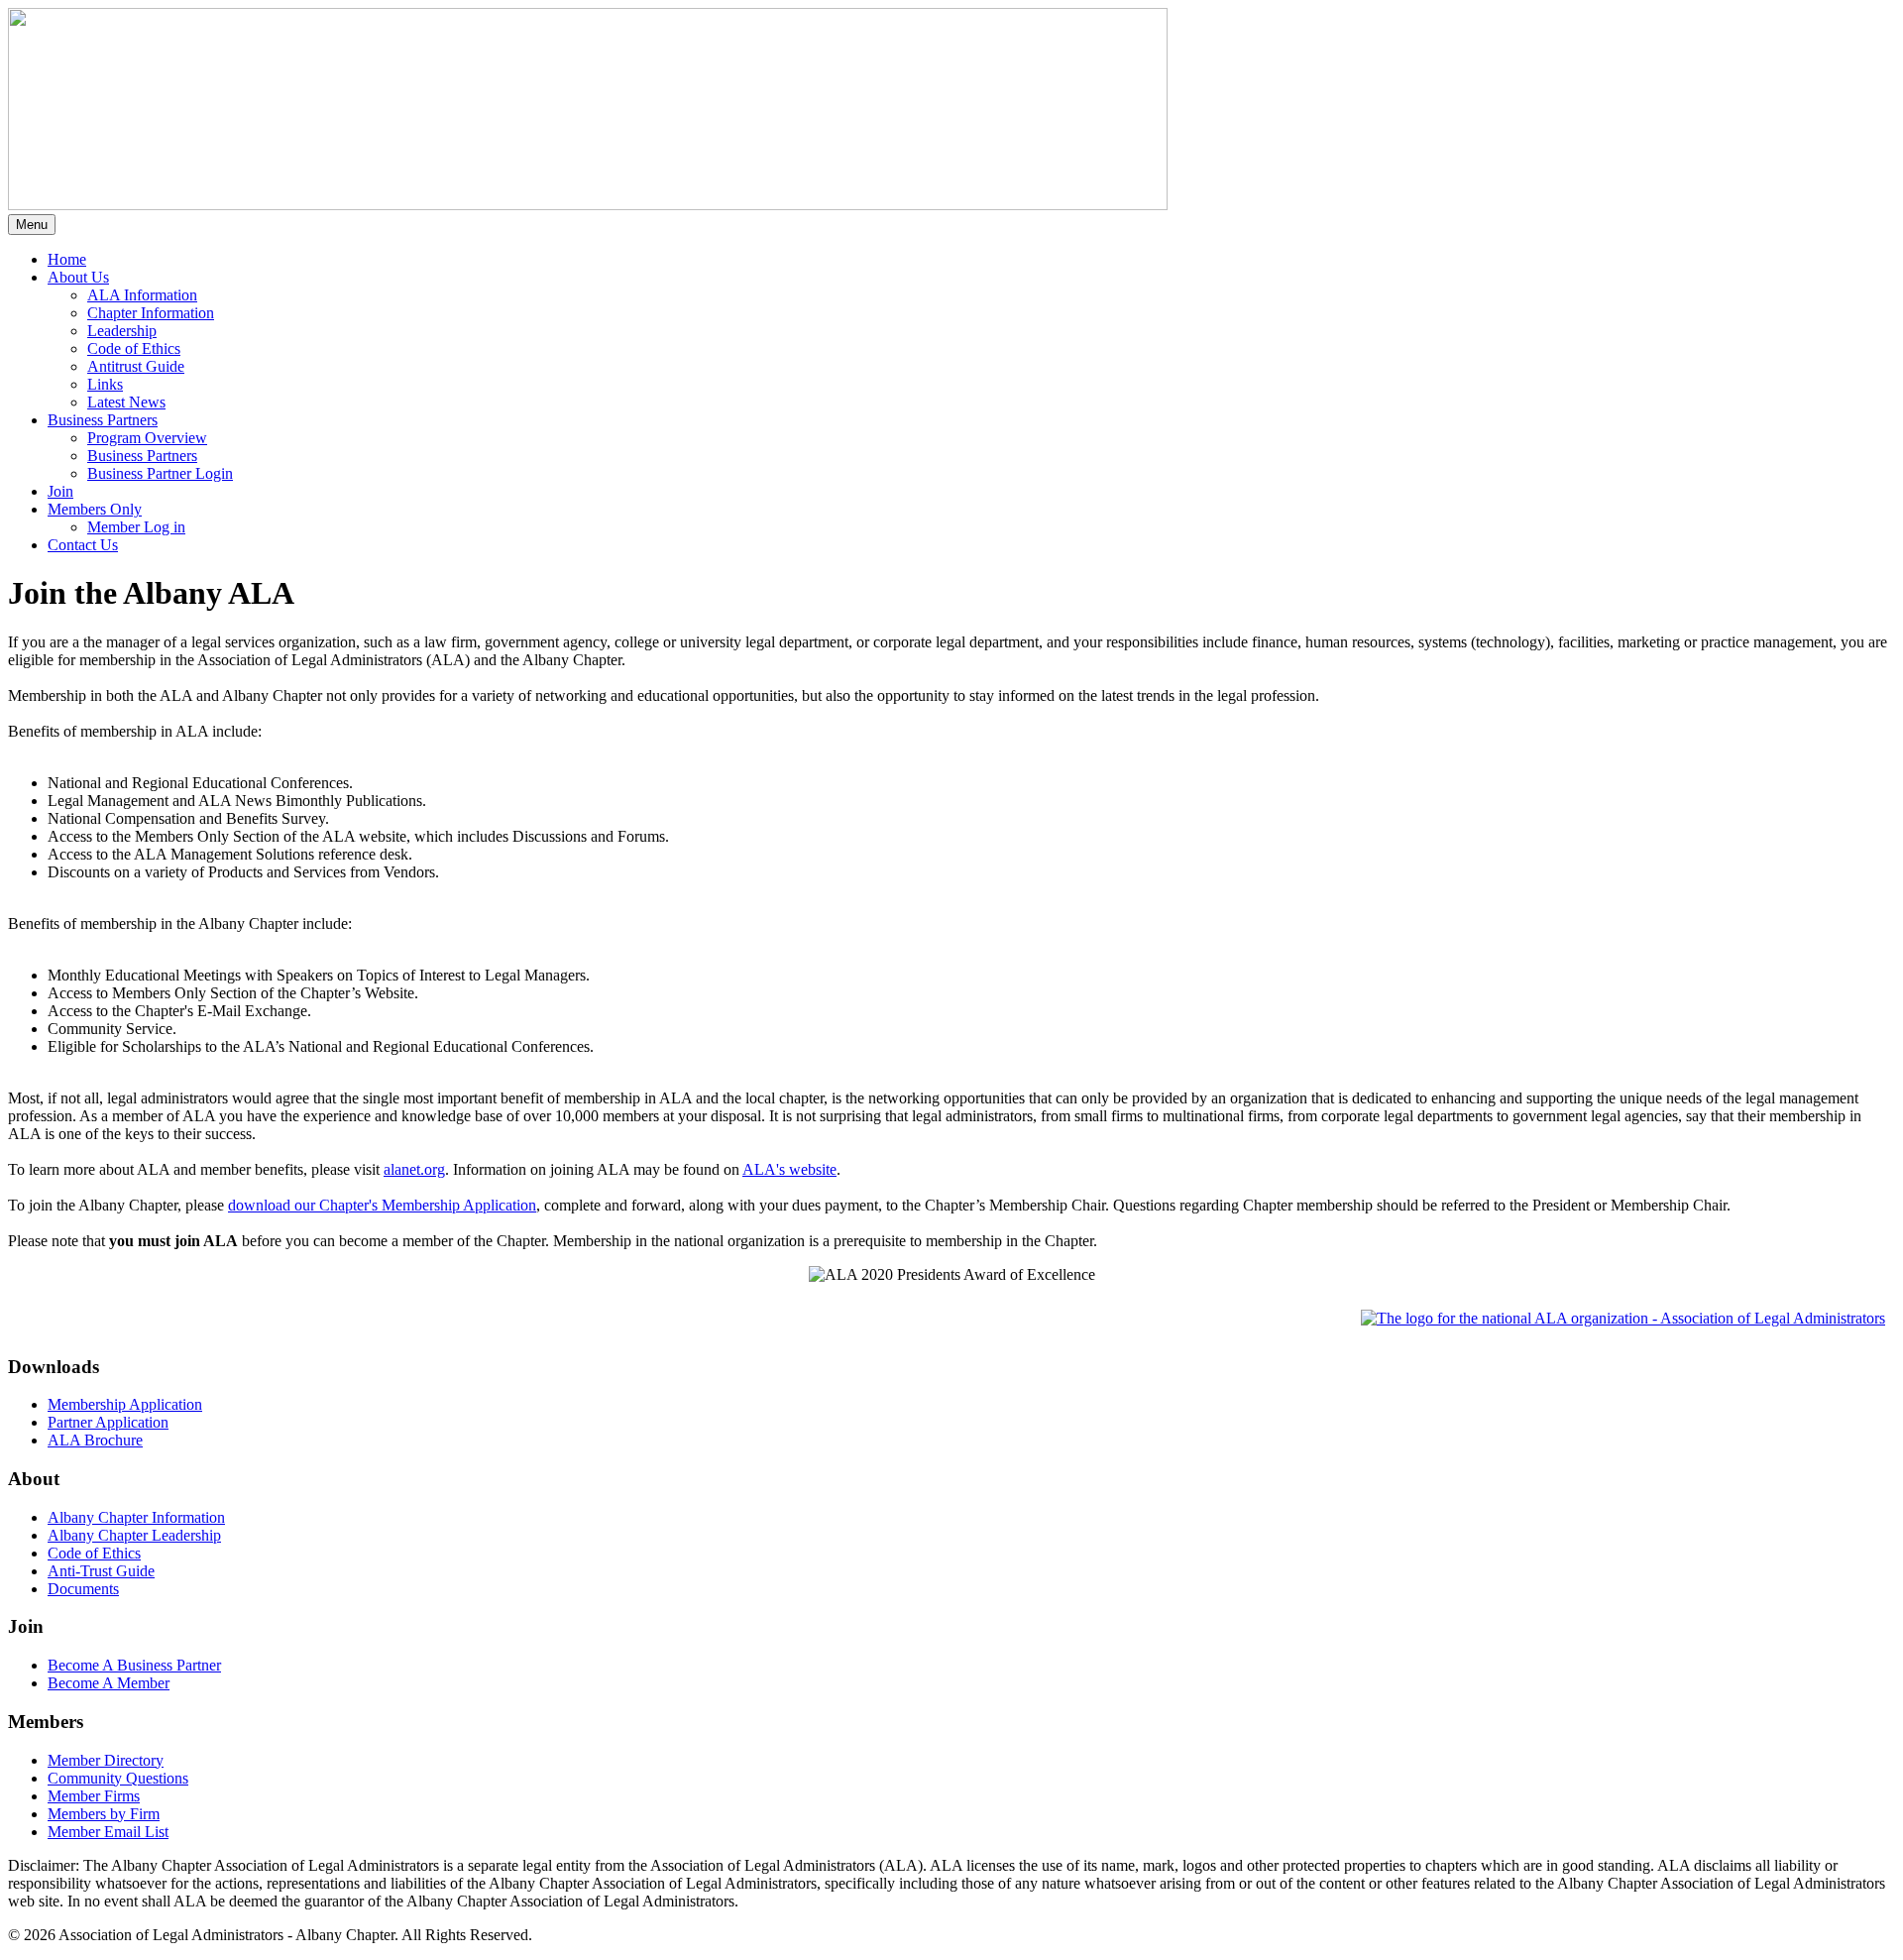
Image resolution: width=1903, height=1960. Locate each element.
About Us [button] (78, 277)
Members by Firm (104, 1814)
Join (60, 491)
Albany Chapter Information (136, 1517)
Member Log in (136, 527)
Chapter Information (151, 313)
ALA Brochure (95, 1440)
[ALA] (1623, 1318)
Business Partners (142, 456)
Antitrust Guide (136, 366)
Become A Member (109, 1683)
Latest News (126, 402)
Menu (32, 225)
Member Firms (94, 1796)
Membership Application (125, 1404)
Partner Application (108, 1422)
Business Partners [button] (103, 420)
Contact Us (83, 545)
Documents (83, 1589)
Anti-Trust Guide (101, 1571)
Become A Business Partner (134, 1665)
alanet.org (414, 1169)
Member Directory (106, 1760)
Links (105, 384)
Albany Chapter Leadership (134, 1535)
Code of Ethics (134, 348)
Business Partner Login (160, 473)
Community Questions (118, 1778)
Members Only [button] (95, 509)
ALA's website (789, 1169)
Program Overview (147, 438)
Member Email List (108, 1832)
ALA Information (142, 295)
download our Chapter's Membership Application (382, 1205)
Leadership (122, 331)
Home (67, 259)
